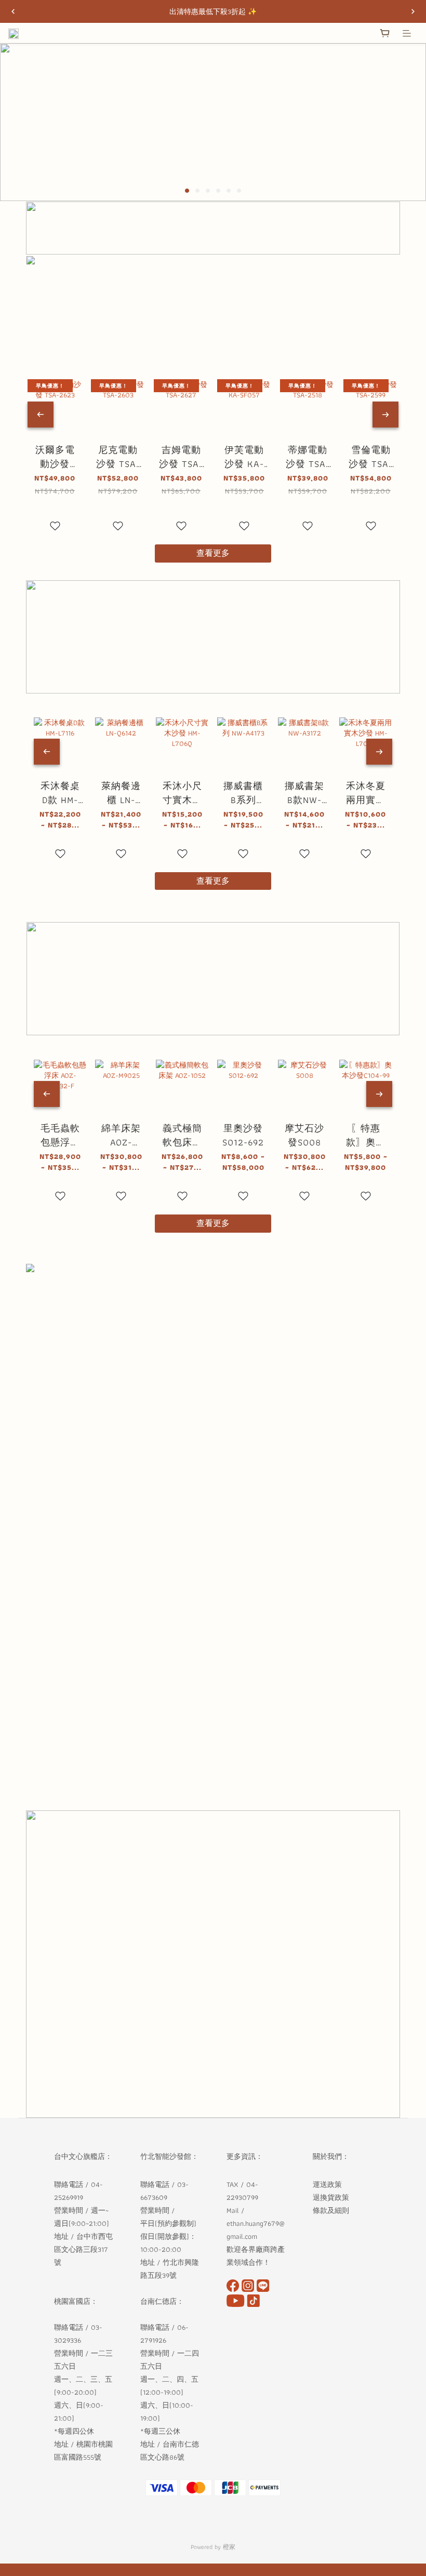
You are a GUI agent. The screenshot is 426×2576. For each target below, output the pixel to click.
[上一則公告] (13, 11)
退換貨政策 (331, 2197)
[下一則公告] (413, 11)
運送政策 (327, 2184)
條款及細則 (332, 2210)
